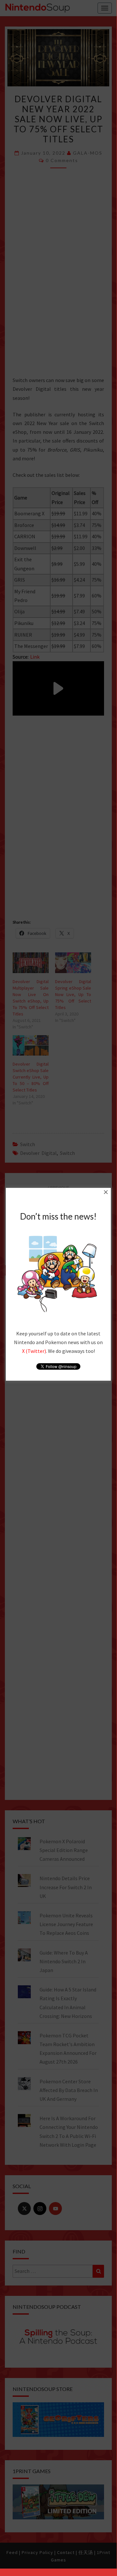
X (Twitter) (34, 1351)
